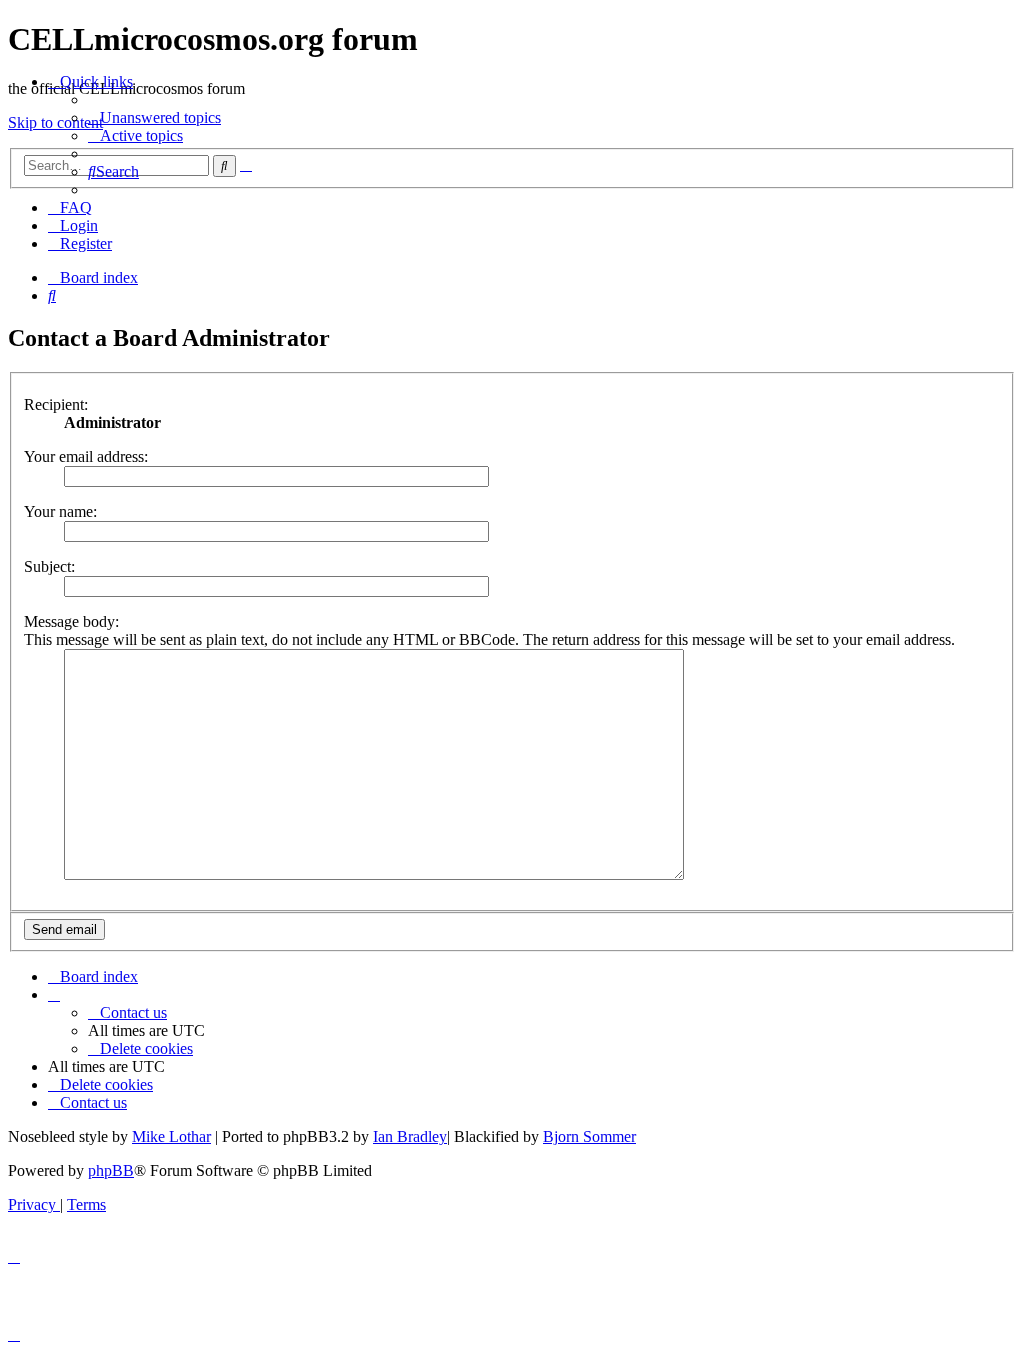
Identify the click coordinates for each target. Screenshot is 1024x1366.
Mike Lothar (171, 1136)
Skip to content (55, 122)
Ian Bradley (410, 1136)
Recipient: (56, 404)
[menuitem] (154, 117)
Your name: (60, 511)
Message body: (71, 621)
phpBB (111, 1170)
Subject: (49, 566)
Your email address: (86, 456)
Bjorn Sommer (589, 1136)
